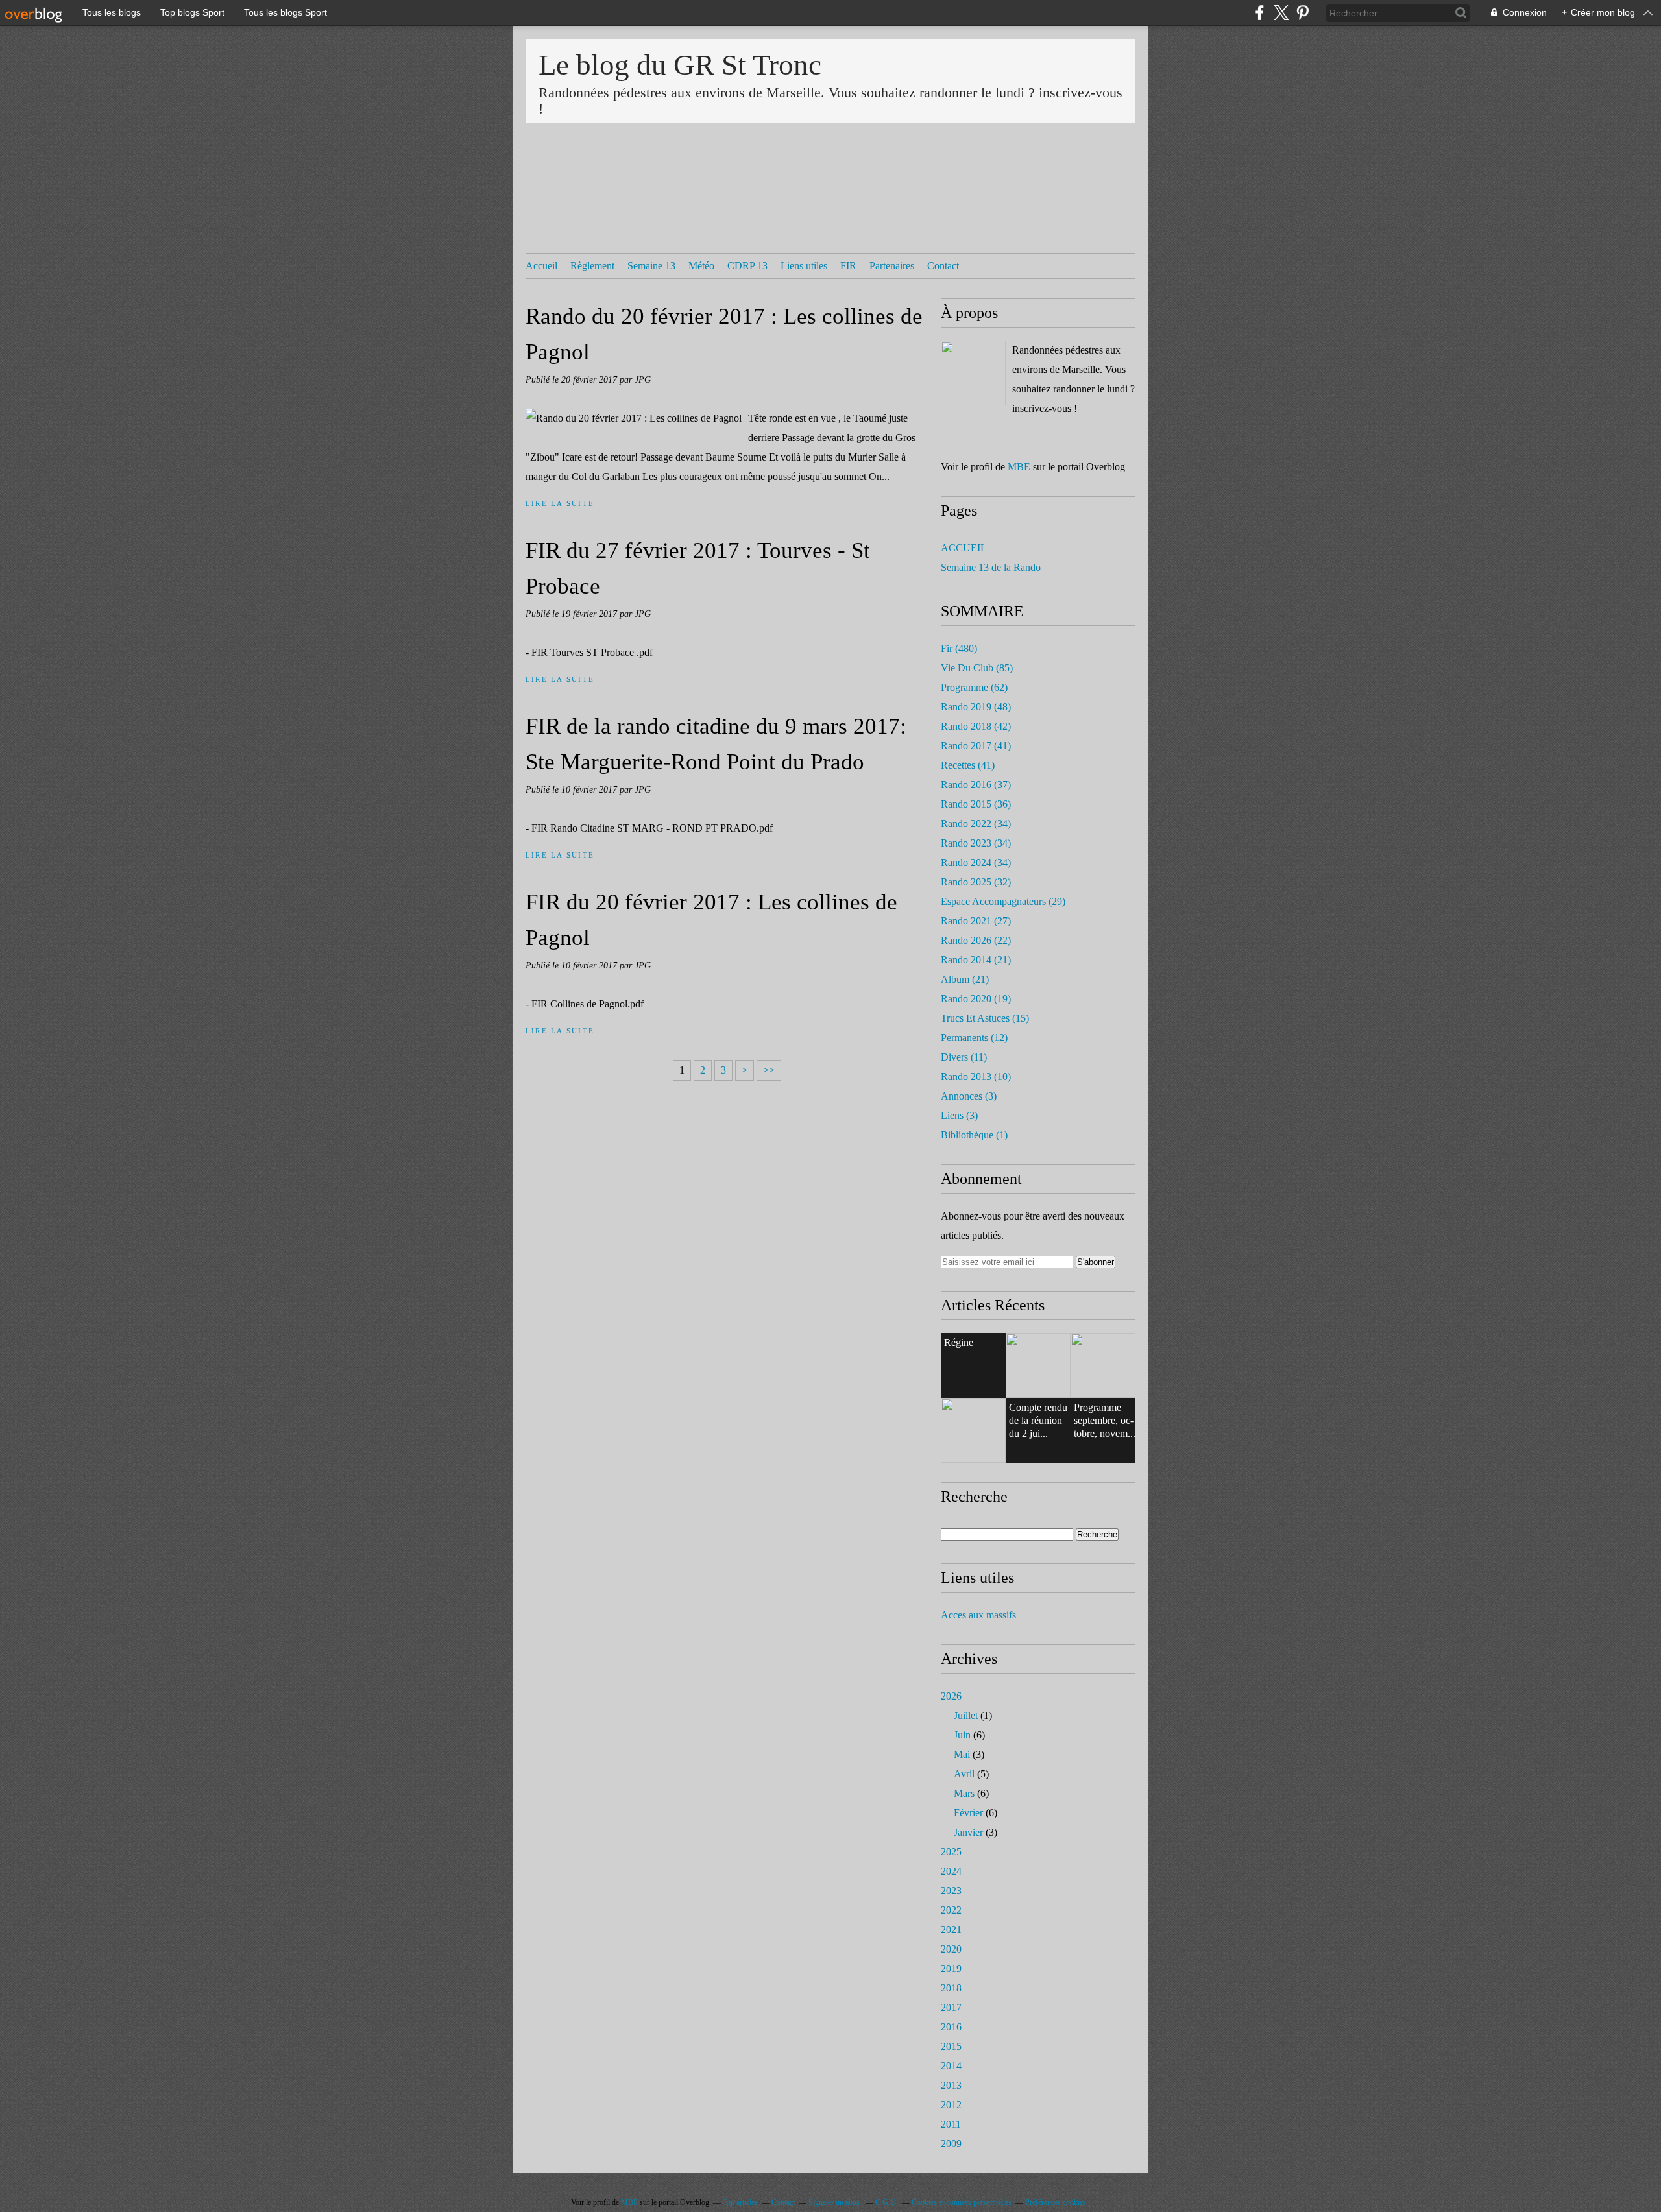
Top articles (740, 2202)
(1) (974, 1135)
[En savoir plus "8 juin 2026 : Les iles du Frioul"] (973, 1430)
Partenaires (892, 266)
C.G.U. (887, 2202)
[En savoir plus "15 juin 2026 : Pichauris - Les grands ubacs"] (1103, 1365)
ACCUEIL (964, 548)
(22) (976, 940)
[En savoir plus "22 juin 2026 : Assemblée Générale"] (1038, 1365)
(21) (976, 960)
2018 (951, 1988)
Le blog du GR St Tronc (680, 65)
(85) (977, 668)
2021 (951, 1929)
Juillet (966, 1715)
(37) (976, 785)
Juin (962, 1735)
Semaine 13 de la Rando (991, 567)
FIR (848, 266)
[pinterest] (1303, 13)
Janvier (968, 1832)
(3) (969, 1096)
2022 (951, 1910)
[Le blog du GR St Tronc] (973, 373)
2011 (951, 2124)
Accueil (541, 266)
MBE (1019, 467)
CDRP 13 (747, 266)
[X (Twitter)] (1281, 13)
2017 (951, 2007)
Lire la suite (560, 503)
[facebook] (1260, 13)
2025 (951, 1852)
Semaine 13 (651, 266)
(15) (985, 1018)
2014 (951, 2066)
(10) (976, 1076)
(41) (976, 746)
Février (968, 1813)
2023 (951, 1891)
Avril (964, 1774)
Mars (964, 1793)
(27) (976, 921)
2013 (951, 2085)
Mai (962, 1754)
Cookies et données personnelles (962, 2202)
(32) (976, 882)
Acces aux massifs (978, 1615)
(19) (976, 999)
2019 (951, 1968)
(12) (974, 1038)
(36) (976, 804)
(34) (976, 823)
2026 (951, 1696)
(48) (976, 707)
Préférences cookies (1056, 2202)
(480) (959, 648)
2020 (951, 1949)
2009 (951, 2144)
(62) (974, 687)
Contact (943, 266)
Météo (701, 266)
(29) (1003, 901)
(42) (976, 726)
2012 (951, 2105)
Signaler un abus (835, 2202)
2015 (951, 2046)
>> (769, 1070)
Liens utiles (804, 266)
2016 (951, 2027)
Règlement (592, 266)
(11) (964, 1057)
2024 (951, 1871)
